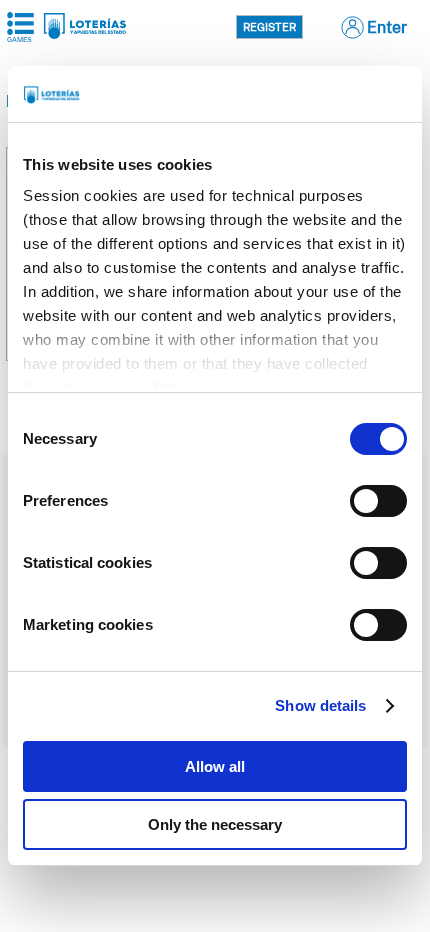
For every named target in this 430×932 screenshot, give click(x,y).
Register (269, 27)
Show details (320, 705)
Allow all (215, 766)
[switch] (378, 501)
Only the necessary (215, 824)
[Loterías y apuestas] (84, 33)
